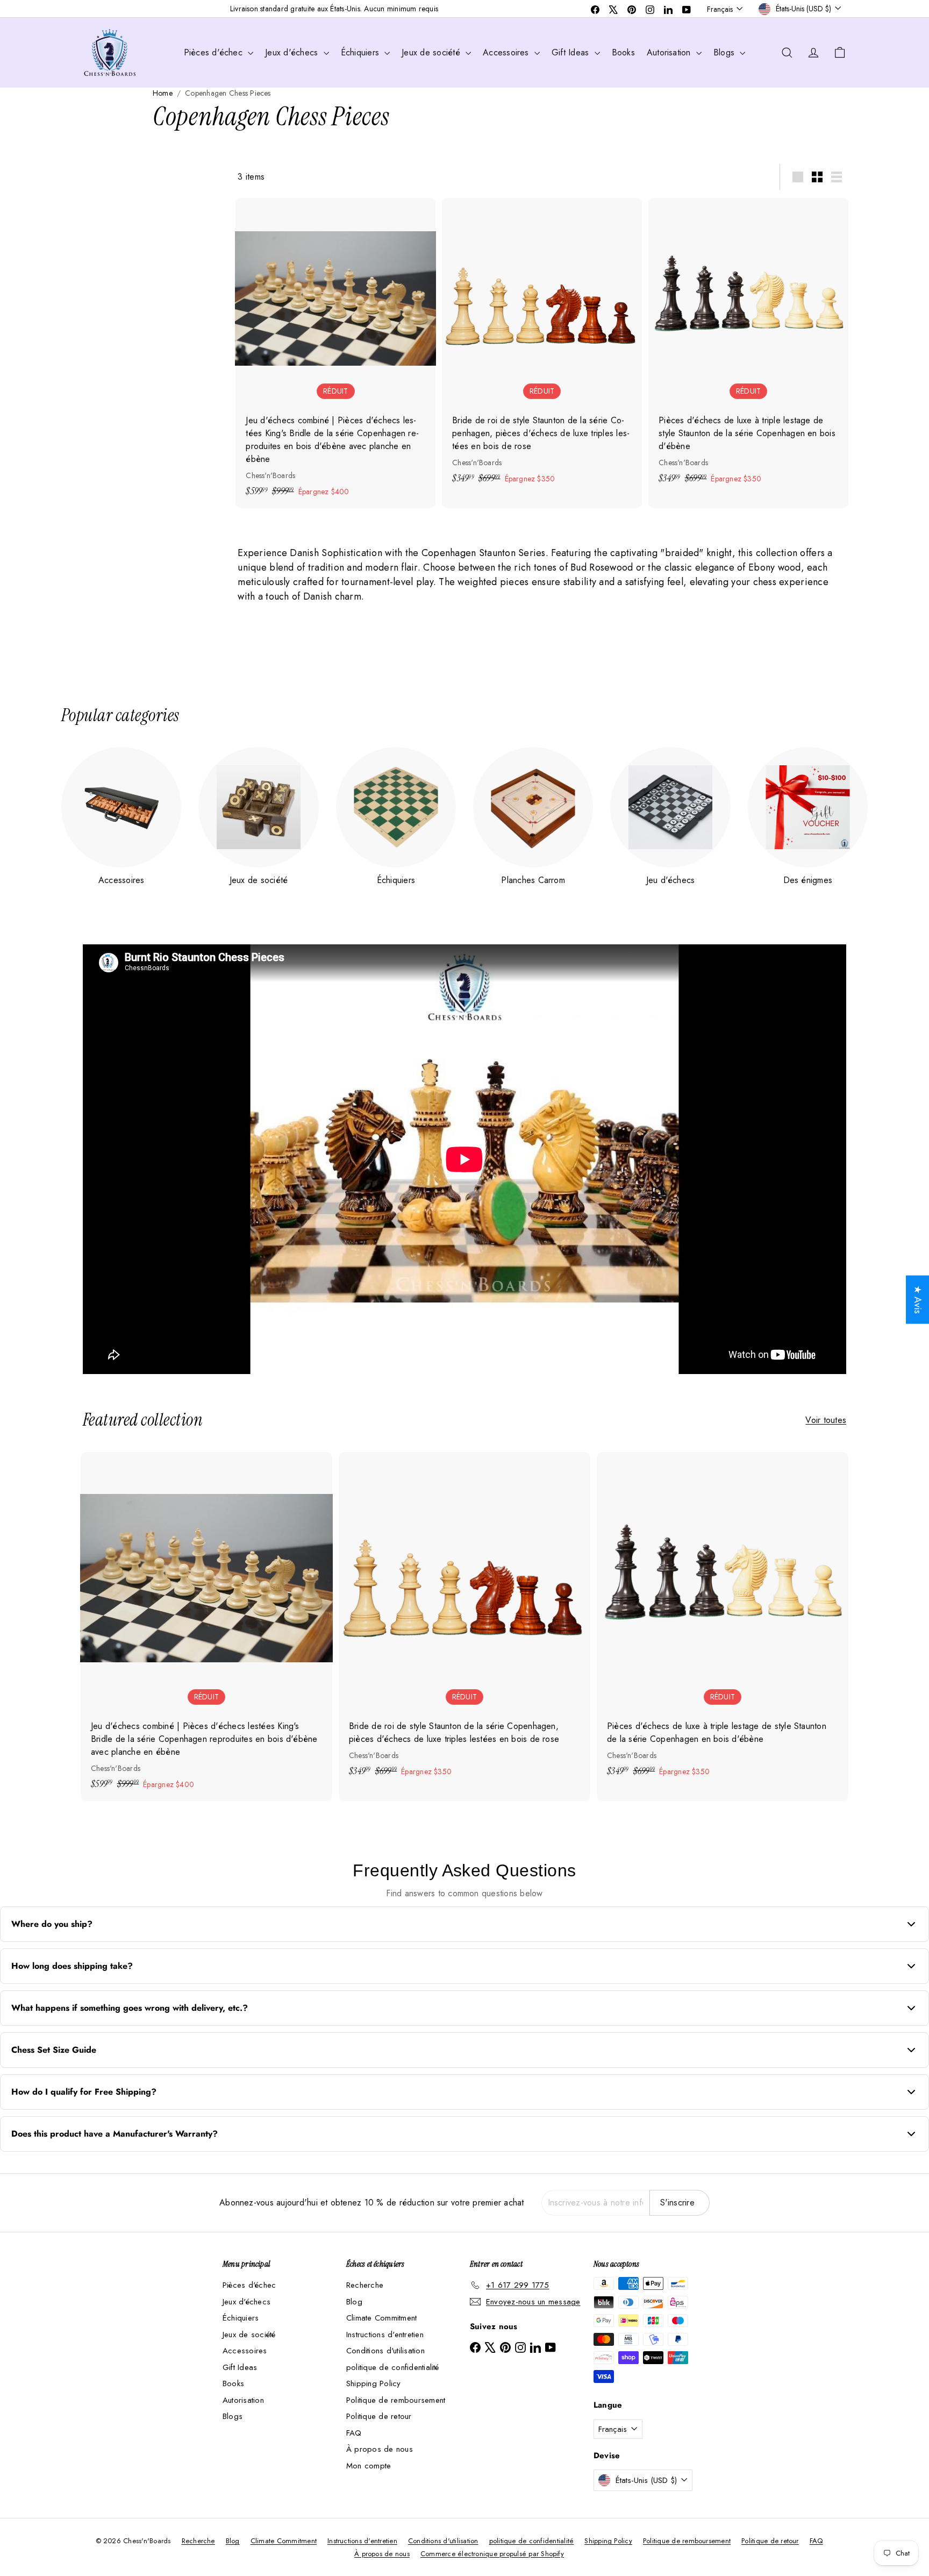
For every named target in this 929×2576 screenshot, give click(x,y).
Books (623, 52)
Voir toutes (826, 1420)
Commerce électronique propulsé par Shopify (492, 2554)
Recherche (365, 2285)
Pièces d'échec (215, 52)
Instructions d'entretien (385, 2335)
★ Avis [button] (918, 1300)
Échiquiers (362, 52)
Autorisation (670, 52)
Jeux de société (432, 52)
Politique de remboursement (396, 2400)
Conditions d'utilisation (385, 2351)
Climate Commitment (381, 2318)
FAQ (354, 2433)
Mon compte (369, 2466)
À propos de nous (380, 2449)
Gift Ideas (572, 52)
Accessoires (507, 52)
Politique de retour (379, 2416)
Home (163, 93)
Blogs (725, 52)
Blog (354, 2302)
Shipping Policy (374, 2383)
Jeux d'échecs (293, 52)
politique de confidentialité (393, 2367)
